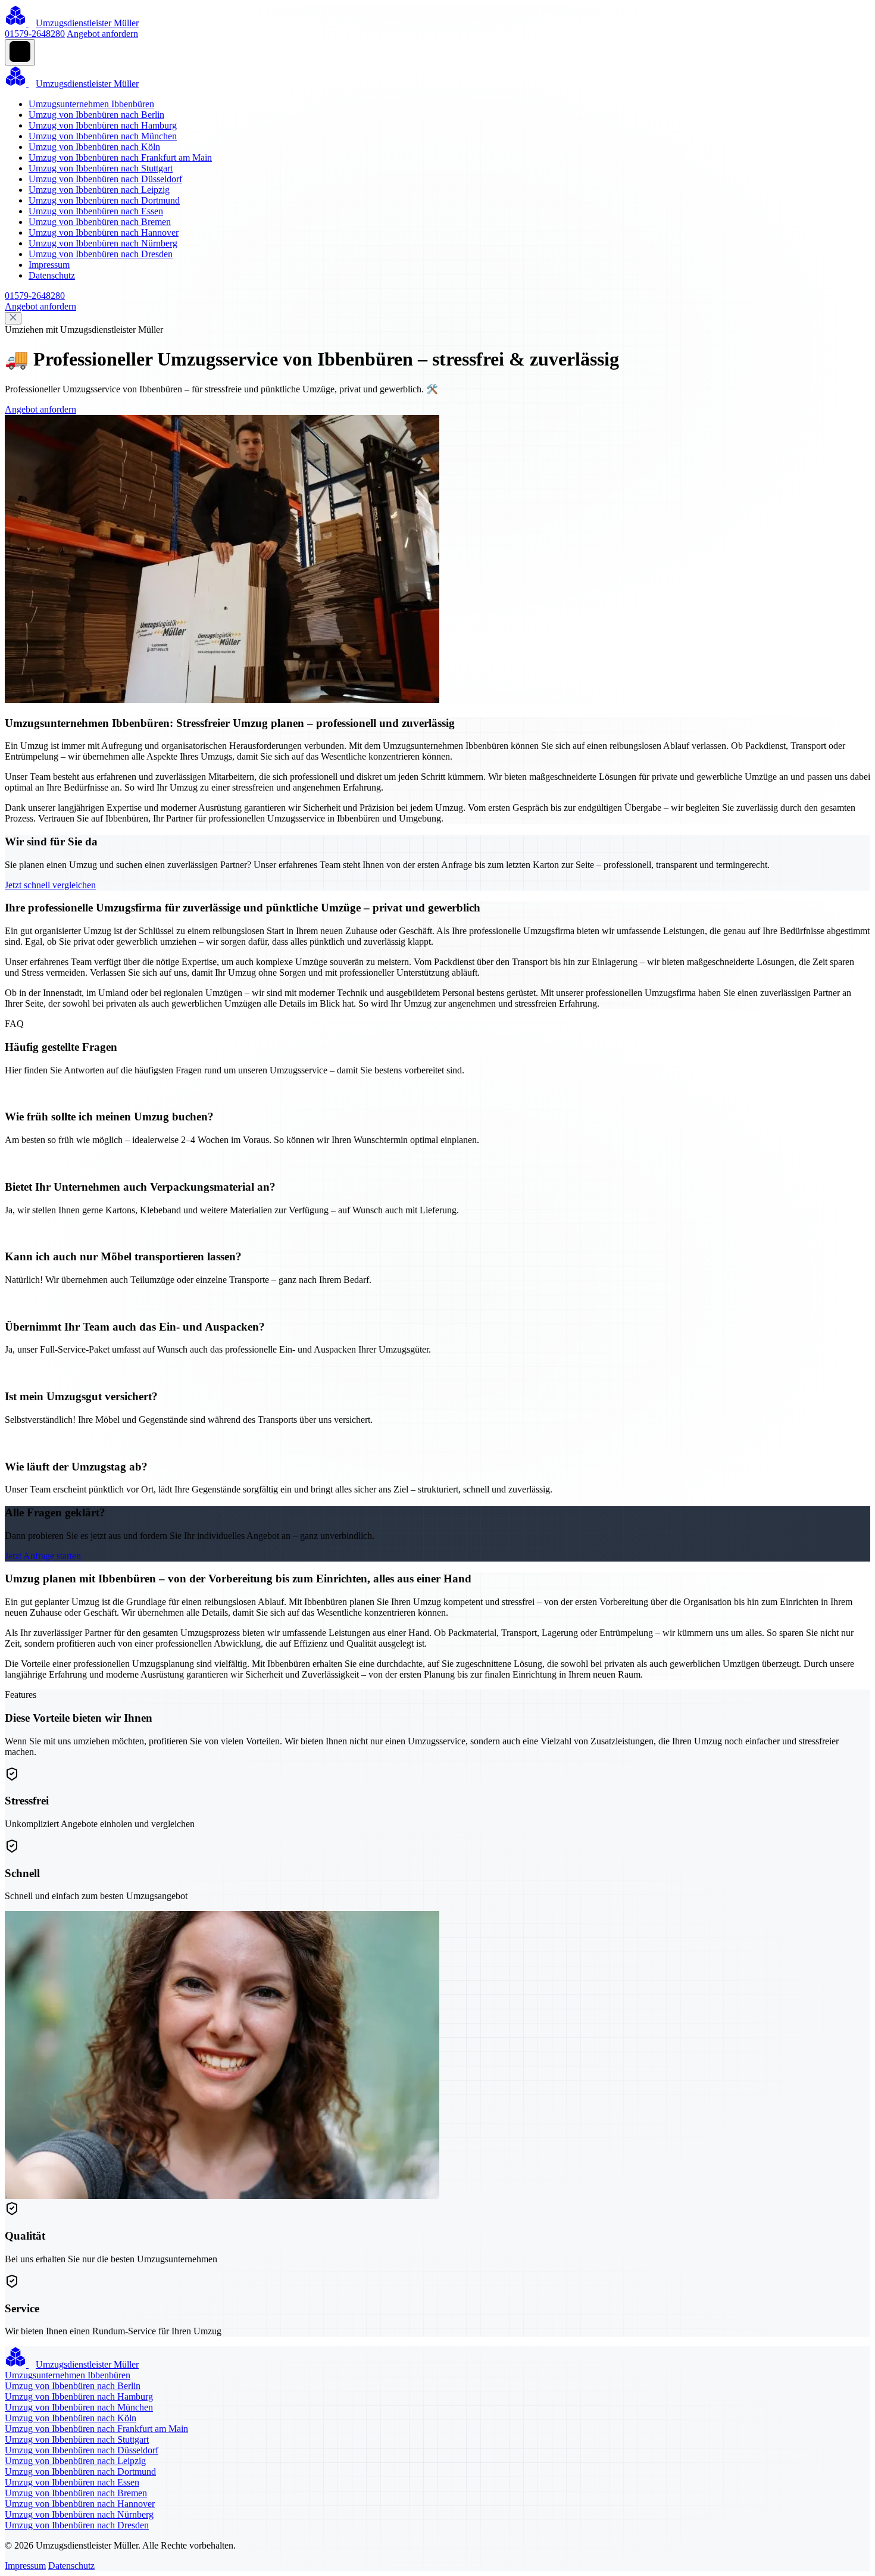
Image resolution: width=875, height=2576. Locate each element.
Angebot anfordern (102, 34)
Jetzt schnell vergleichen (50, 885)
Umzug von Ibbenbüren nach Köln (94, 147)
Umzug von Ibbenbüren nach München (103, 136)
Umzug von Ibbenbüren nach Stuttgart (101, 168)
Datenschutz (52, 275)
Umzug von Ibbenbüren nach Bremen (100, 222)
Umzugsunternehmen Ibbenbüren (91, 104)
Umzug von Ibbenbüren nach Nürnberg (103, 243)
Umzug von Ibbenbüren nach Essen (96, 211)
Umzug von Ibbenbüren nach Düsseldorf (105, 179)
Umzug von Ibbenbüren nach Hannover (104, 232)
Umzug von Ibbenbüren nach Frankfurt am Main (120, 157)
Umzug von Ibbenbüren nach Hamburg (103, 125)
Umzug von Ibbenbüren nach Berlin (96, 115)
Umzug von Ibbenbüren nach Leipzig (99, 190)
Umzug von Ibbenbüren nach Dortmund (104, 200)
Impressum (49, 265)
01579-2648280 (35, 34)
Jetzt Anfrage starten (43, 1556)
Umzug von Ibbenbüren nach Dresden (101, 254)
